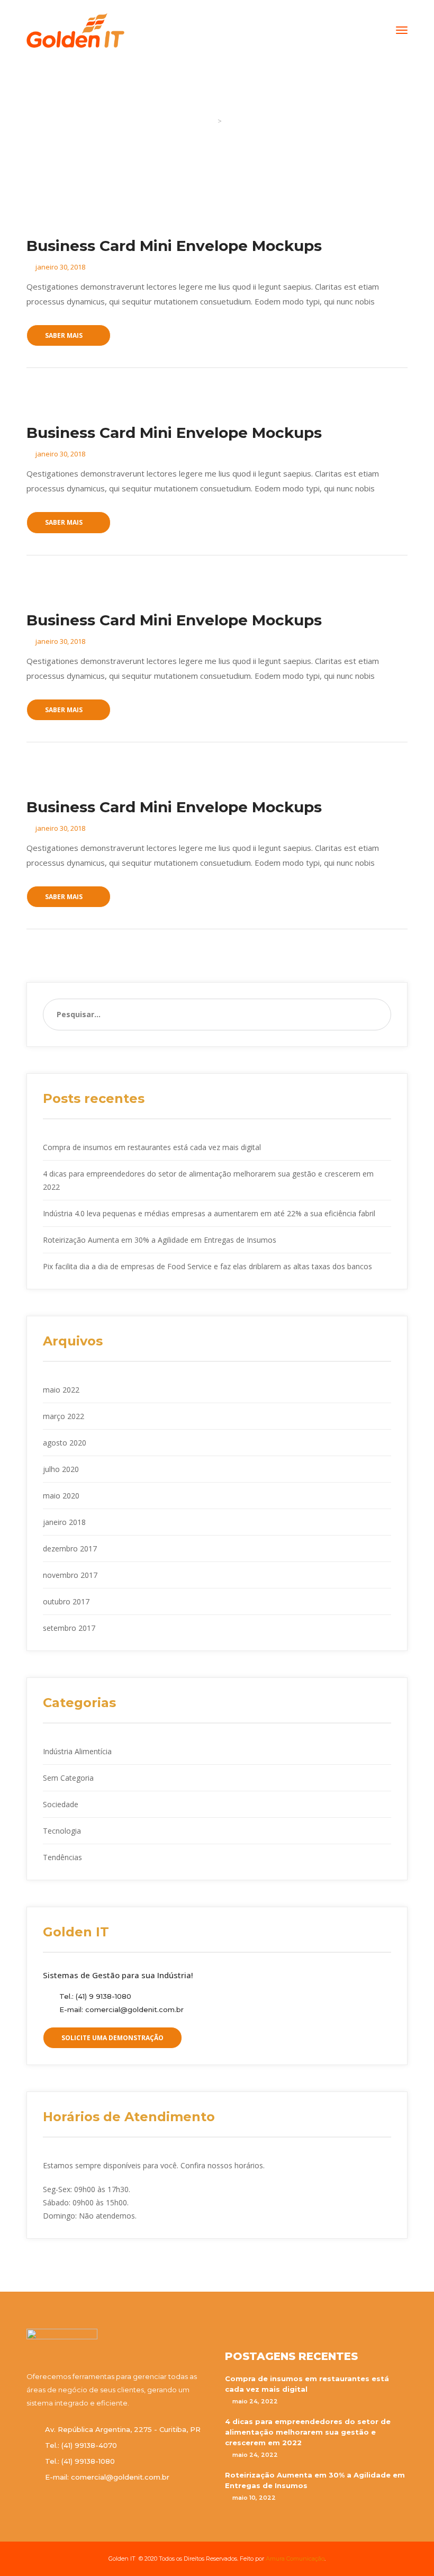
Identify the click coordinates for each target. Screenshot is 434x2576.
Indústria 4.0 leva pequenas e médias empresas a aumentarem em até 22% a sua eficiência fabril (209, 1213)
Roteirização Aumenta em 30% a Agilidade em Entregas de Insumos (160, 1240)
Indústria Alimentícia (77, 1751)
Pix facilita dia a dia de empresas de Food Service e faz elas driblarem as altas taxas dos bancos (207, 1266)
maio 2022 (61, 1390)
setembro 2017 (69, 1628)
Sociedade (61, 1804)
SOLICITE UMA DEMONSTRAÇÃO (112, 2038)
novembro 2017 (70, 1575)
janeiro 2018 (64, 1522)
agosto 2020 (65, 1443)
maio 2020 (61, 1496)
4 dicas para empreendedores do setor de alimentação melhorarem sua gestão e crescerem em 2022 (308, 2432)
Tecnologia (62, 1831)
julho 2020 (61, 1469)
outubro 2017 (66, 1601)
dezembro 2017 (70, 1549)
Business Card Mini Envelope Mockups (174, 246)
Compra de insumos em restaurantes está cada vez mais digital (152, 1147)
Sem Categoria (68, 1778)
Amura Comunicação (295, 2559)
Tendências (62, 1857)
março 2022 (64, 1416)
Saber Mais (64, 335)
